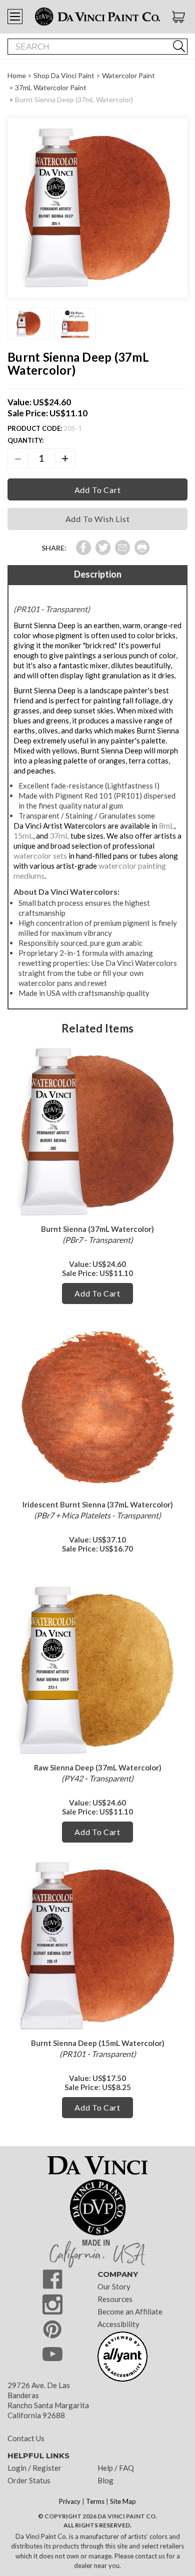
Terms (95, 2501)
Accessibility (118, 2324)
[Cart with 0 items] (180, 17)
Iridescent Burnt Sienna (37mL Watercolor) (98, 1504)
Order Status (29, 2480)
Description (98, 574)
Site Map (123, 2501)
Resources (115, 2299)
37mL (59, 835)
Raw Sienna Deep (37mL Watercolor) (98, 1767)
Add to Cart (97, 1293)
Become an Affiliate (130, 2311)
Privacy (70, 2501)
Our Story (114, 2286)
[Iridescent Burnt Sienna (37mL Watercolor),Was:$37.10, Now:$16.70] (97, 1407)
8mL (166, 825)
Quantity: (25, 440)
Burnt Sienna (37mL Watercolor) (97, 1229)
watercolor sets (40, 855)
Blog (105, 2480)
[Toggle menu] (15, 17)
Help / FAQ (116, 2468)
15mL (23, 835)
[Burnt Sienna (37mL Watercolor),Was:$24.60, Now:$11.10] (97, 1132)
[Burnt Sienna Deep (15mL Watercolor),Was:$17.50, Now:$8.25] (97, 1946)
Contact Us (26, 2438)
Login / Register (34, 2468)
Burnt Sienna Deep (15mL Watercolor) (98, 2043)
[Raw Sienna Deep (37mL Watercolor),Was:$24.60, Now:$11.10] (97, 1670)
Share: (54, 548)
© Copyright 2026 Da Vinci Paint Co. (97, 2516)
